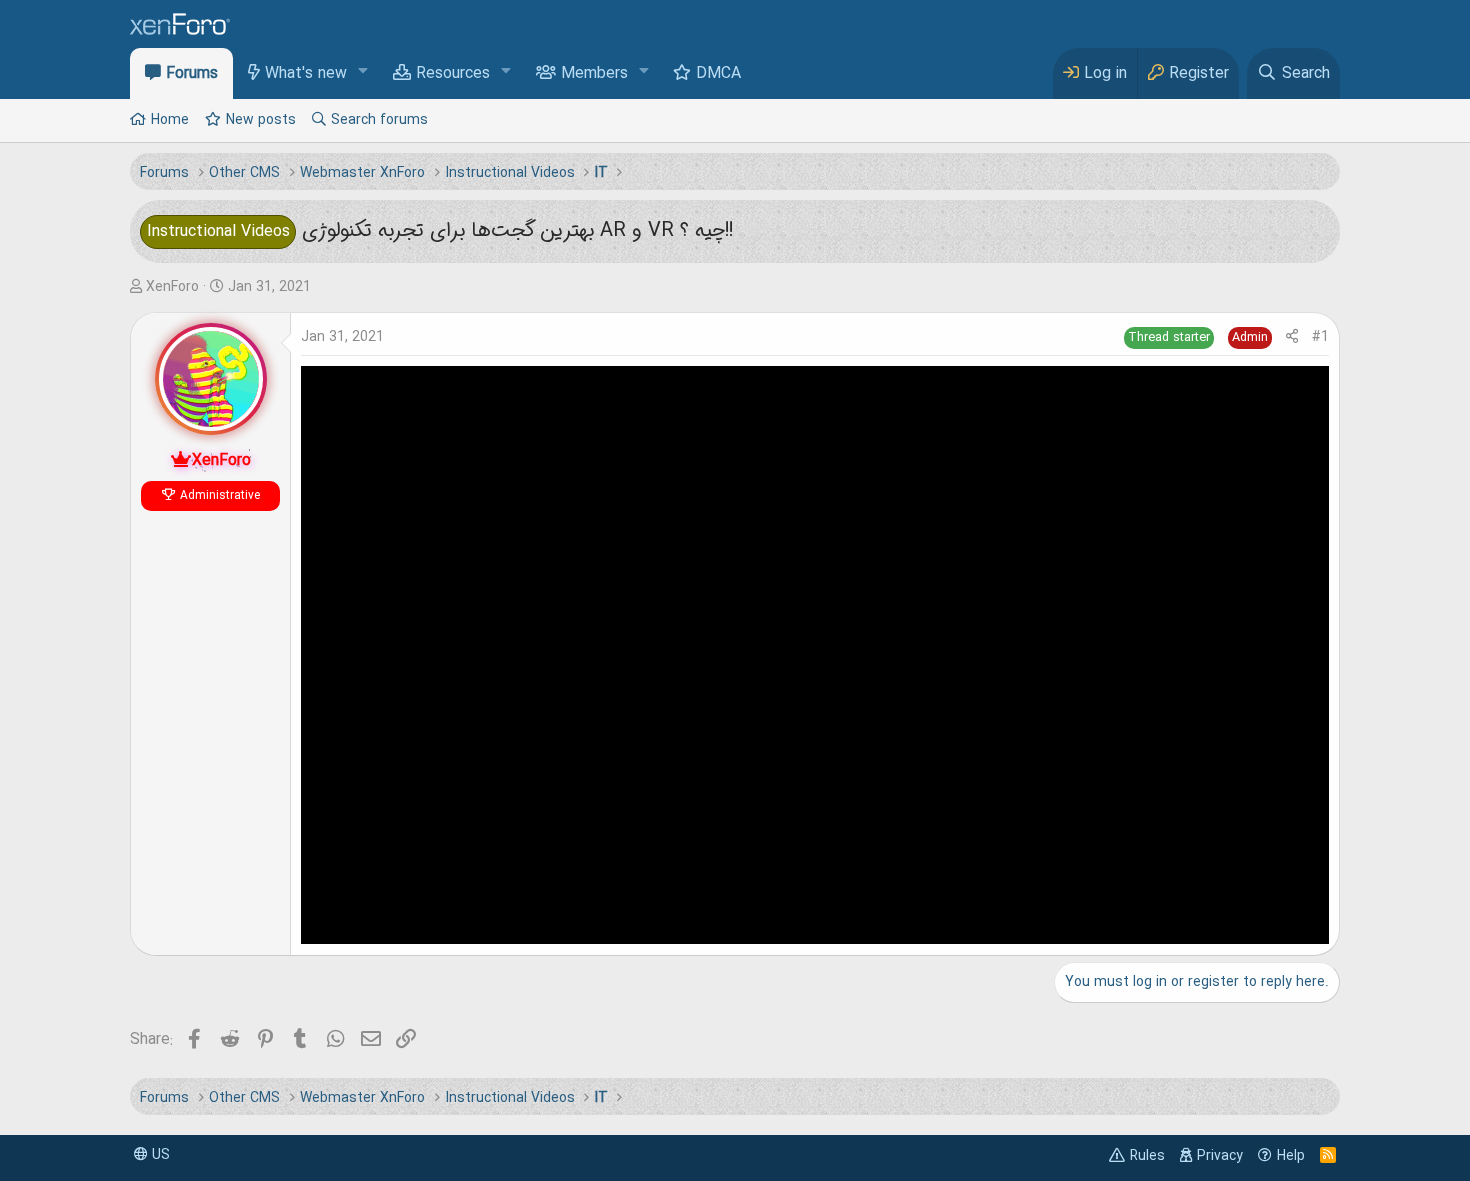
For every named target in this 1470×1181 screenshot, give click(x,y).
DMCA (718, 74)
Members (594, 74)
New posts (261, 120)
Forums (192, 74)
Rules (1147, 1156)
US (159, 1155)
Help (1291, 1156)
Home (170, 120)
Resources (453, 74)
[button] (363, 72)
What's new (306, 74)
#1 (1320, 337)
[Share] (1292, 337)
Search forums (379, 120)
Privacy (1220, 1156)
